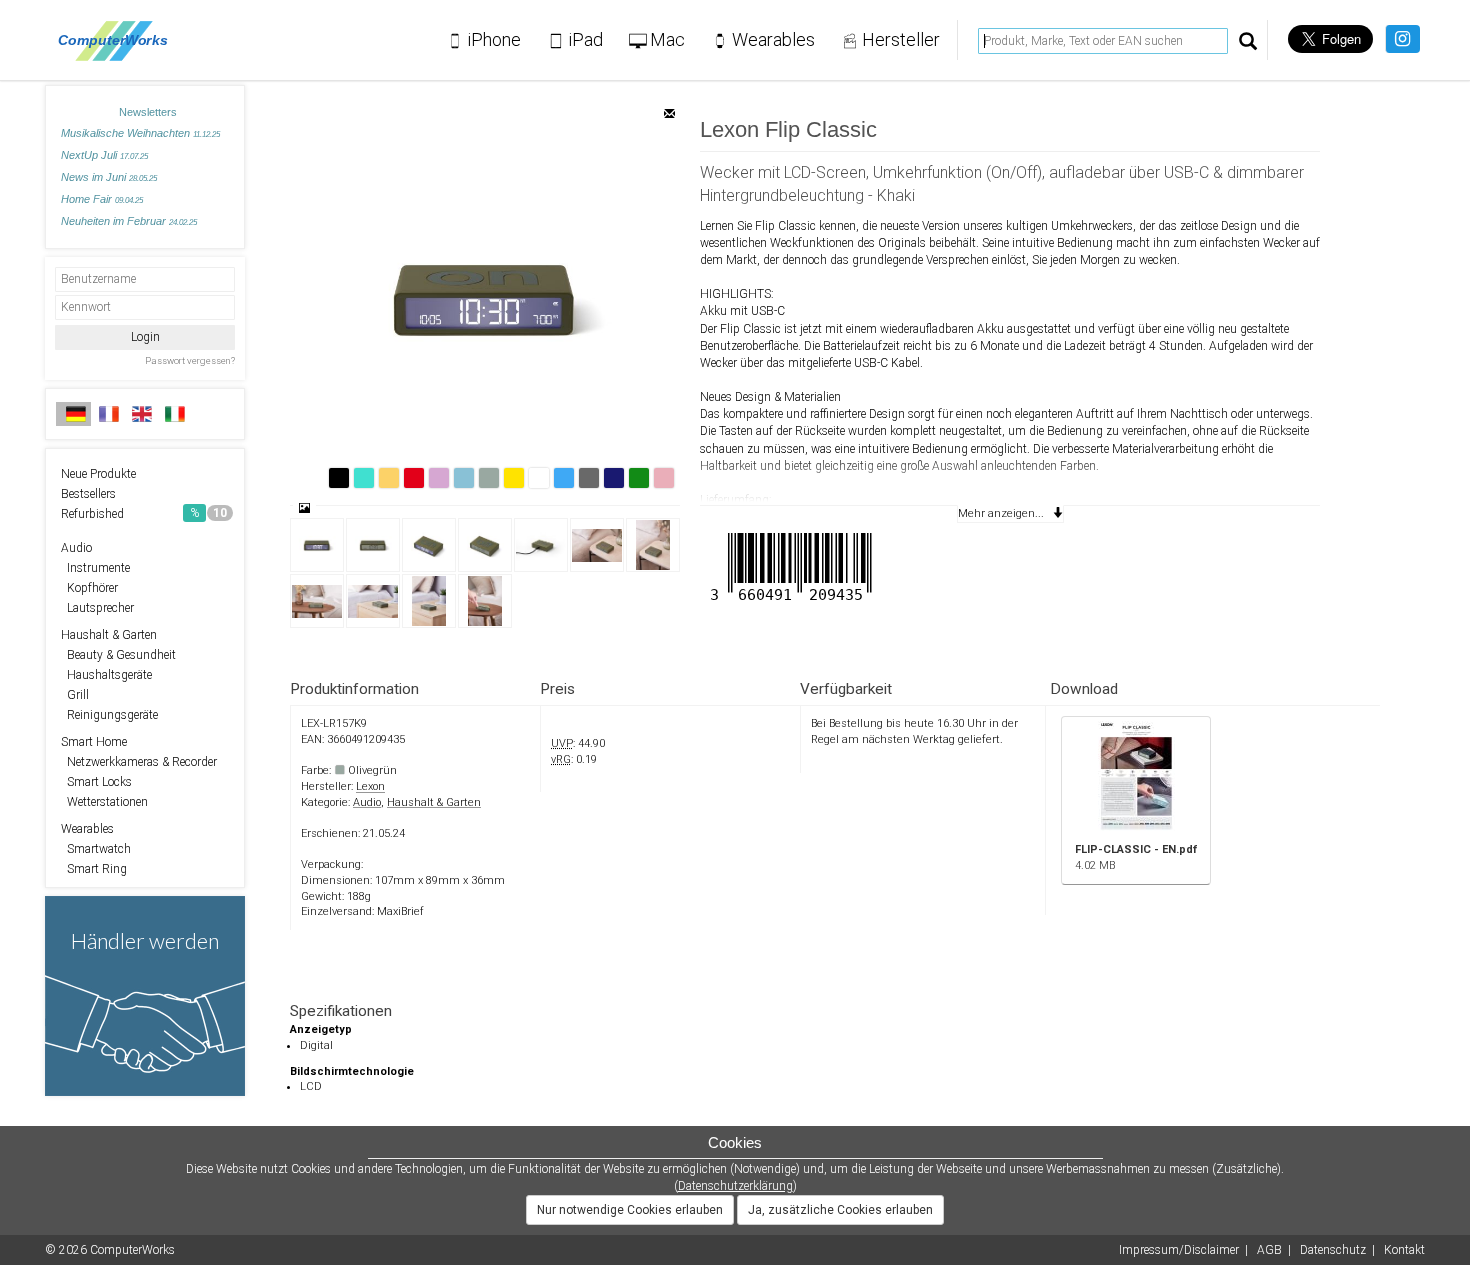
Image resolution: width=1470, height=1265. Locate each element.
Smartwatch (96, 849)
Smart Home (94, 742)
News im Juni (109, 177)
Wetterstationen (104, 802)
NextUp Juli (104, 155)
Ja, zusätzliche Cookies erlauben (840, 1210)
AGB (1269, 1250)
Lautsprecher (97, 608)
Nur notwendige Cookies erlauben (630, 1210)
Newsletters (148, 112)
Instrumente (95, 568)
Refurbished (144, 514)
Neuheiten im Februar (129, 221)
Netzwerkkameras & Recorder (139, 762)
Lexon (370, 786)
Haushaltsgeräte (106, 675)
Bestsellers (88, 494)
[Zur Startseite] (118, 40)
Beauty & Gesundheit (118, 655)
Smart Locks (96, 782)
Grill (75, 695)
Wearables (87, 829)
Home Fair (102, 199)
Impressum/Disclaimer (1179, 1250)
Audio (76, 548)
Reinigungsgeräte (109, 715)
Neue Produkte (98, 474)
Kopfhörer (89, 588)
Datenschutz (1333, 1250)
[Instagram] (1402, 39)
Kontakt (1404, 1250)
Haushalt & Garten (109, 635)
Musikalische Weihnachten (140, 133)
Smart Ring (94, 869)
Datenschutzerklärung (735, 1186)
